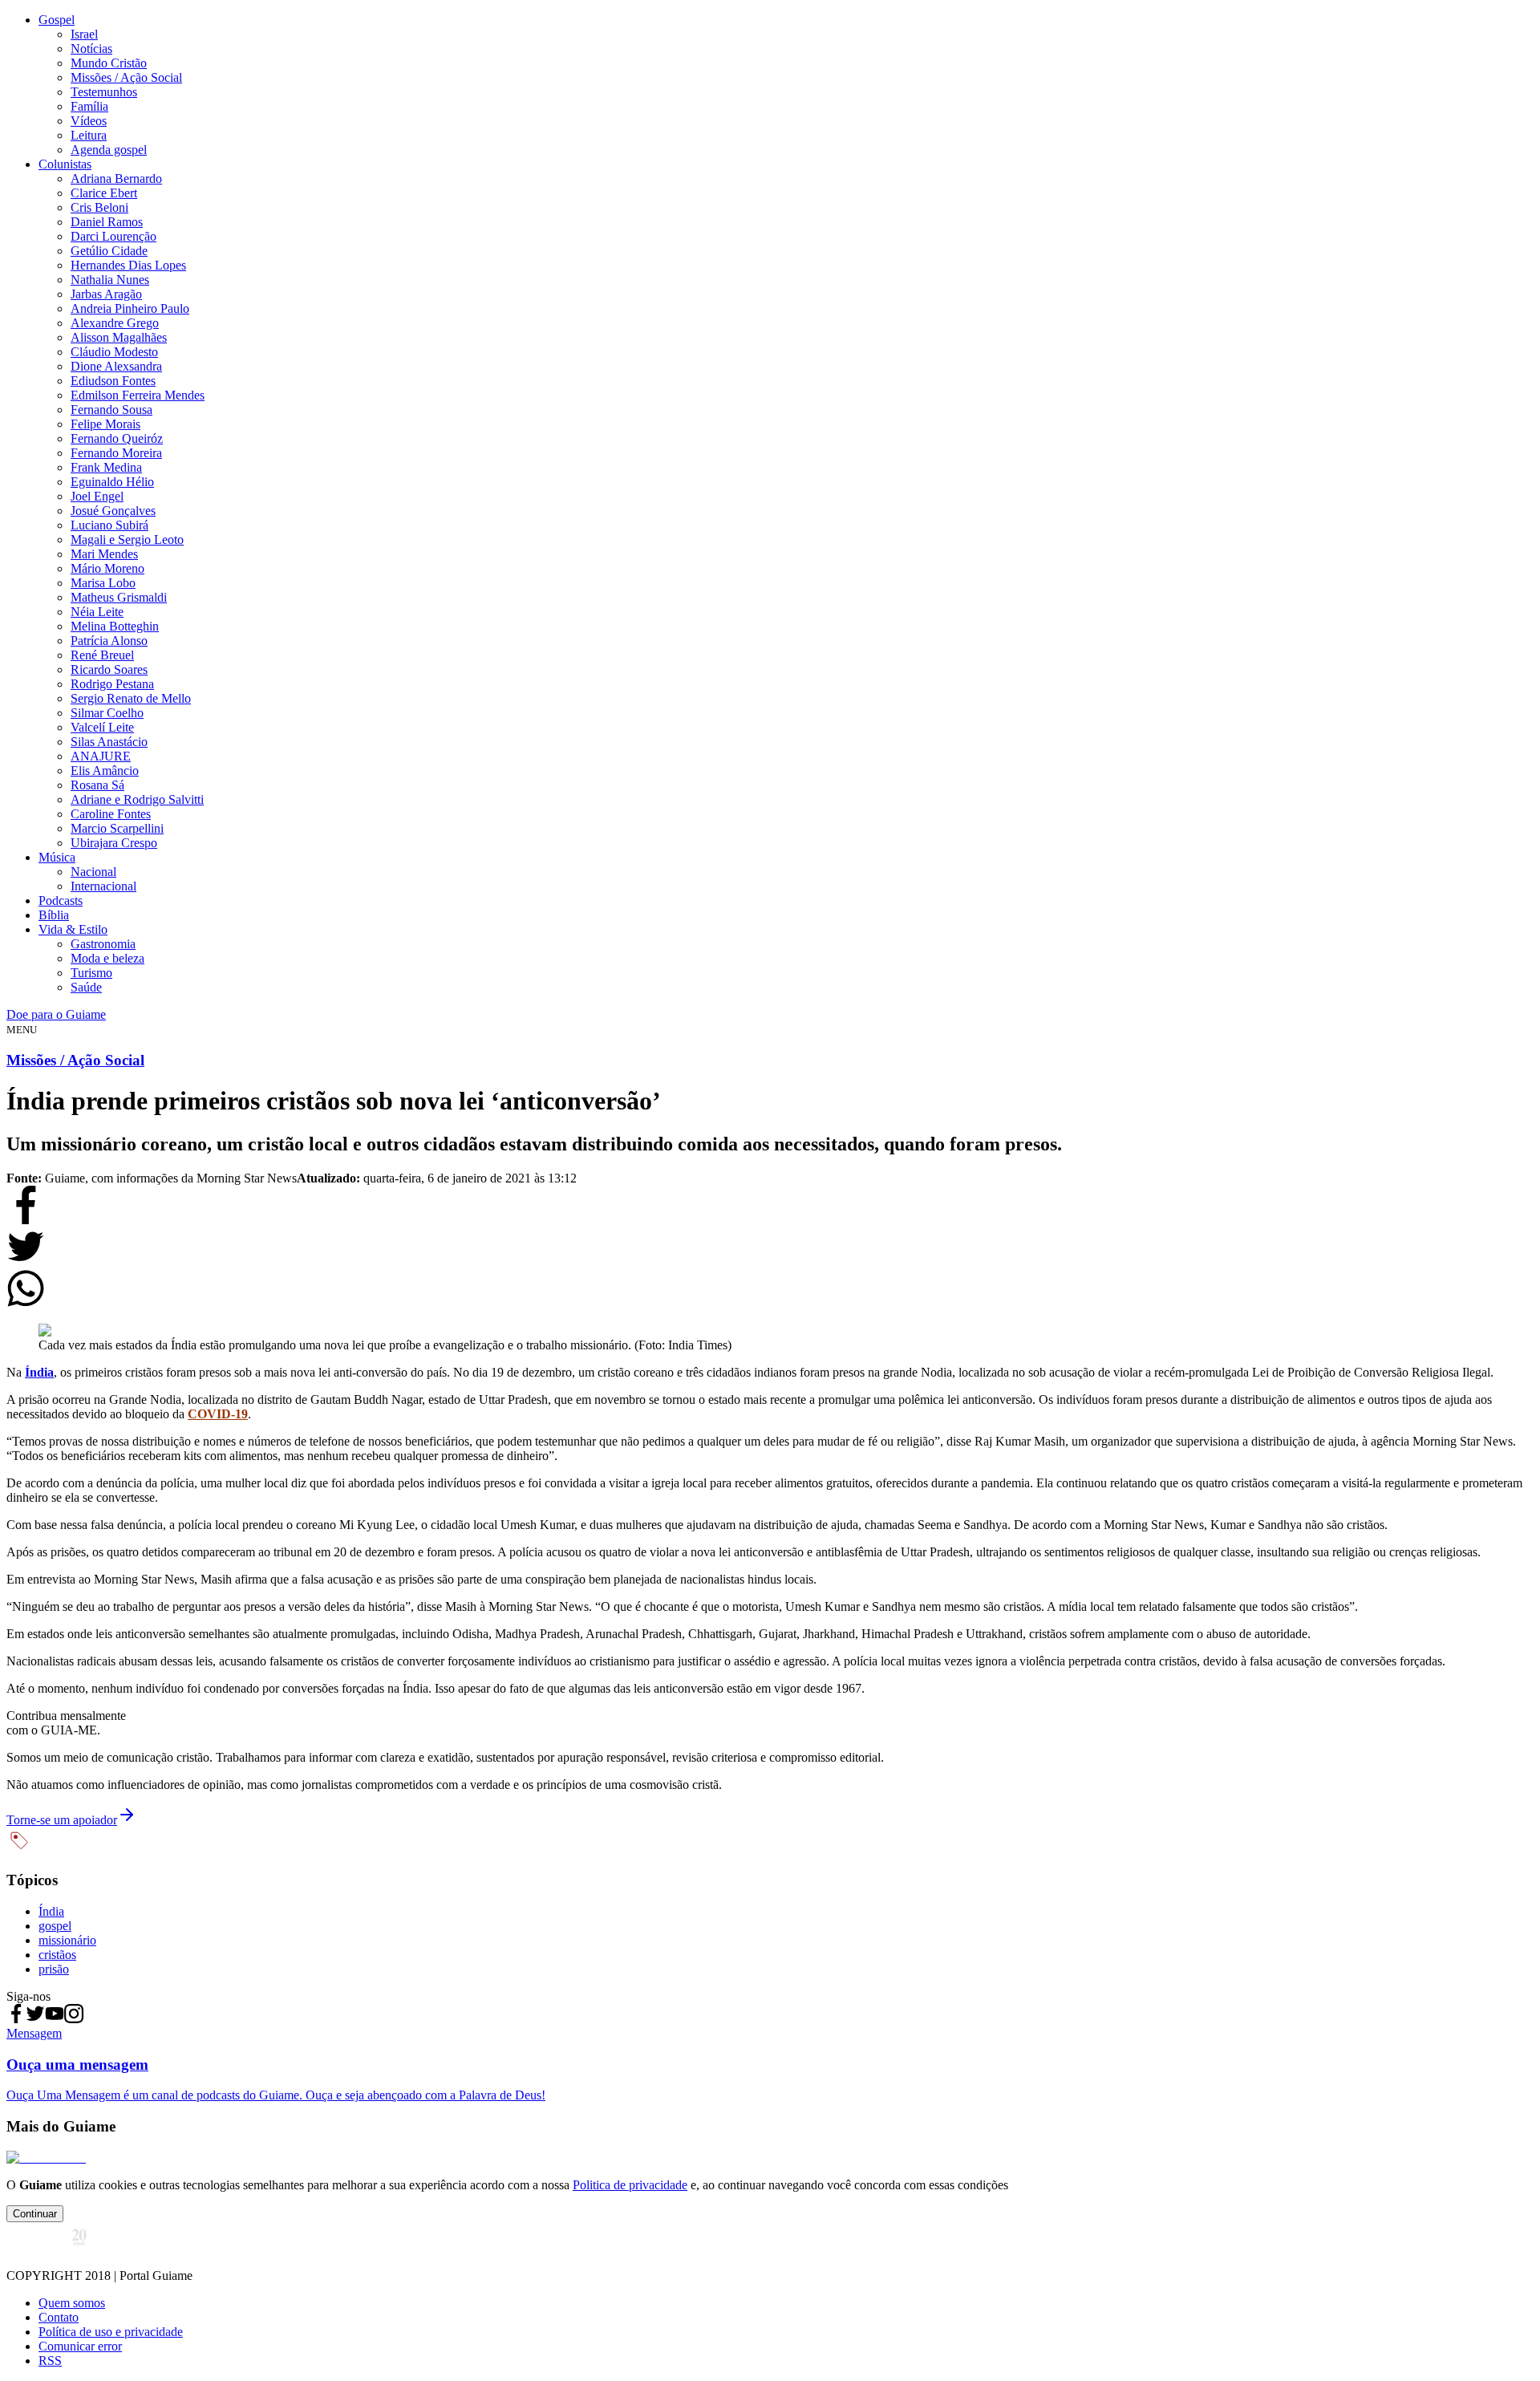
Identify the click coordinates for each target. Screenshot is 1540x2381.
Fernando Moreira (116, 453)
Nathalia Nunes (110, 280)
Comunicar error (80, 2346)
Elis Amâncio (105, 771)
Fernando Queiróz (117, 438)
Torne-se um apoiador (62, 1820)
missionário (67, 1940)
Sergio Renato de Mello (131, 698)
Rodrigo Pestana (112, 684)
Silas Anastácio (109, 742)
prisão (54, 1969)
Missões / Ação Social (126, 77)
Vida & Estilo (73, 929)
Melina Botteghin (115, 626)
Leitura (89, 135)
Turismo (91, 973)
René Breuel (102, 655)
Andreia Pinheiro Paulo (130, 308)
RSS (50, 2361)
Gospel (57, 20)
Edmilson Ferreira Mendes (138, 395)
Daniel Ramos (107, 222)
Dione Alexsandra (116, 366)
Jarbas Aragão (106, 294)
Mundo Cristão (109, 63)
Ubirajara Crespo (114, 843)
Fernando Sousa (111, 410)
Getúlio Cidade (109, 251)
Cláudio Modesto (114, 352)
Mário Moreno (107, 568)
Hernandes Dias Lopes (128, 265)
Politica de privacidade (630, 2185)
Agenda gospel (109, 150)
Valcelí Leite (102, 727)
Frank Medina (106, 467)
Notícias (91, 49)
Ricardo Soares (109, 669)
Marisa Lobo (103, 583)
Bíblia (54, 915)
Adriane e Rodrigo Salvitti (137, 799)
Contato (59, 2317)
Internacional (103, 886)
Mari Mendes (104, 554)
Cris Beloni (99, 207)
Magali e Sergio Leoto (127, 539)
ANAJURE (101, 756)
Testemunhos (104, 92)
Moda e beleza (107, 958)
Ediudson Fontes (113, 381)
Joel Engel (97, 496)
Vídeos (89, 121)
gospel (55, 1926)
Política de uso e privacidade (111, 2332)
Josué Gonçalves (113, 511)
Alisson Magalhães (119, 337)
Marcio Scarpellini (117, 828)
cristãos (57, 1955)
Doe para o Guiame (56, 1014)
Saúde (86, 987)
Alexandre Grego (115, 323)
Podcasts (61, 900)
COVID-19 (218, 1414)
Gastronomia (103, 944)
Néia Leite (97, 612)
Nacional (93, 872)
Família (89, 106)
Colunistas (65, 164)
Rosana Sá (97, 785)
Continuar (35, 2214)
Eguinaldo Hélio (112, 482)
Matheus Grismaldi (119, 597)
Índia (39, 1372)
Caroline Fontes (111, 814)
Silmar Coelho (107, 713)
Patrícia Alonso (109, 641)
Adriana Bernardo (116, 178)
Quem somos (72, 2303)
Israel (84, 34)
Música (57, 857)
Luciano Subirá (109, 525)
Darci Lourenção (113, 236)
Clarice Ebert (104, 193)
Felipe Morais (105, 424)
